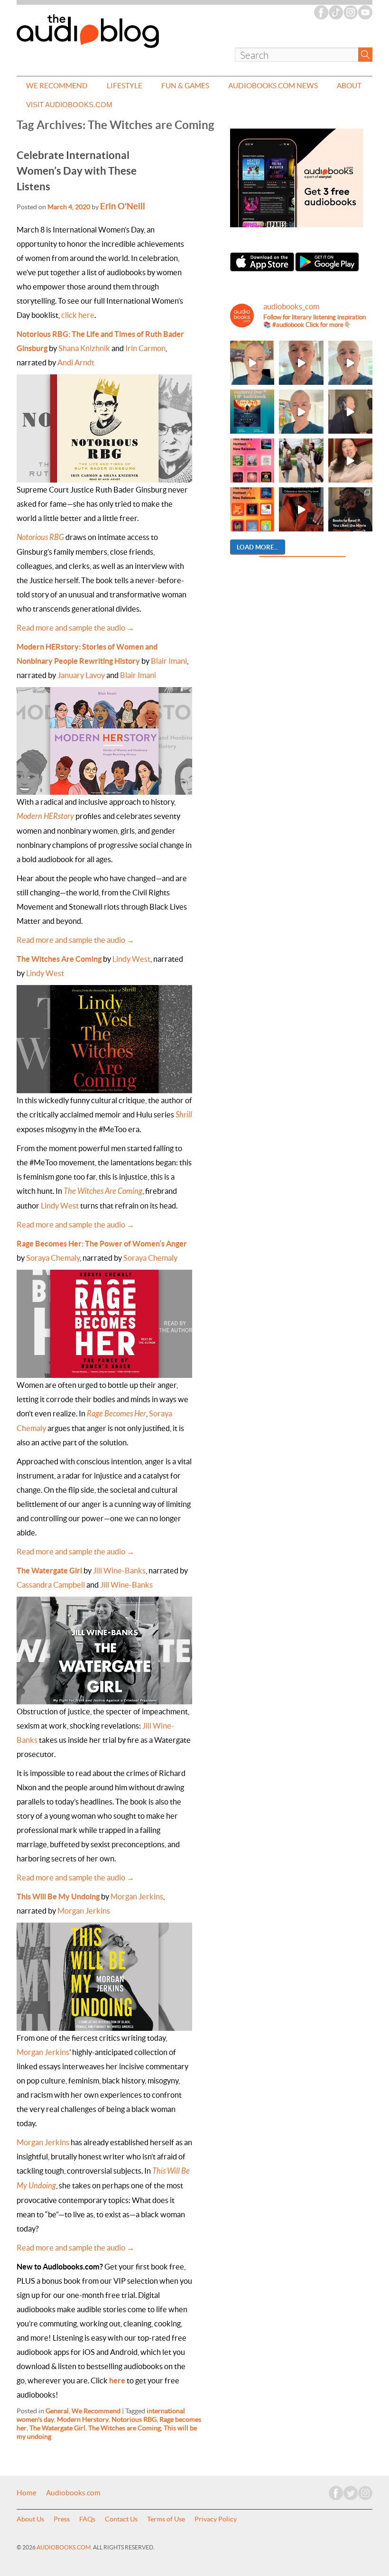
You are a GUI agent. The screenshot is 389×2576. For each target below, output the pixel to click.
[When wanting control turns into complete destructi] (350, 509)
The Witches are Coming (125, 2428)
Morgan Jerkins (137, 1897)
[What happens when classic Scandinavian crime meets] (252, 363)
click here (78, 315)
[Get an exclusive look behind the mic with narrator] (350, 412)
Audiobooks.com (73, 2493)
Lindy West (131, 959)
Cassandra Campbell (51, 1585)
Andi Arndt (76, 363)
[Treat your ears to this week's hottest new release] (252, 460)
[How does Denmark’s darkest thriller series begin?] (350, 363)
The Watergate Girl (49, 1571)
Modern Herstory (83, 2419)
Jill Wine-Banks (119, 1571)
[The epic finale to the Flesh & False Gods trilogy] (350, 460)
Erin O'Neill (123, 206)
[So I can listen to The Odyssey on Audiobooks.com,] (301, 509)
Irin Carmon (145, 348)
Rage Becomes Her (116, 1414)
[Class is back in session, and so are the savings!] (301, 460)
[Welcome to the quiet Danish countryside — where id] (301, 412)
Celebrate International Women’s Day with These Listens (77, 171)
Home (27, 2493)
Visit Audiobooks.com (69, 105)
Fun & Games (185, 86)
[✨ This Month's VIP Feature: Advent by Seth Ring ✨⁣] (252, 412)
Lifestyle (125, 86)
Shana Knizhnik (84, 348)
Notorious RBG (40, 537)
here (117, 2381)
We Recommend (57, 86)
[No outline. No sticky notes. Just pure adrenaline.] (301, 363)
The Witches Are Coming (103, 1191)
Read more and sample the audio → (75, 628)
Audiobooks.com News (273, 86)
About (349, 86)
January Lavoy (81, 675)
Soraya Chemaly (53, 1258)
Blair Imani (169, 661)
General (57, 2411)
